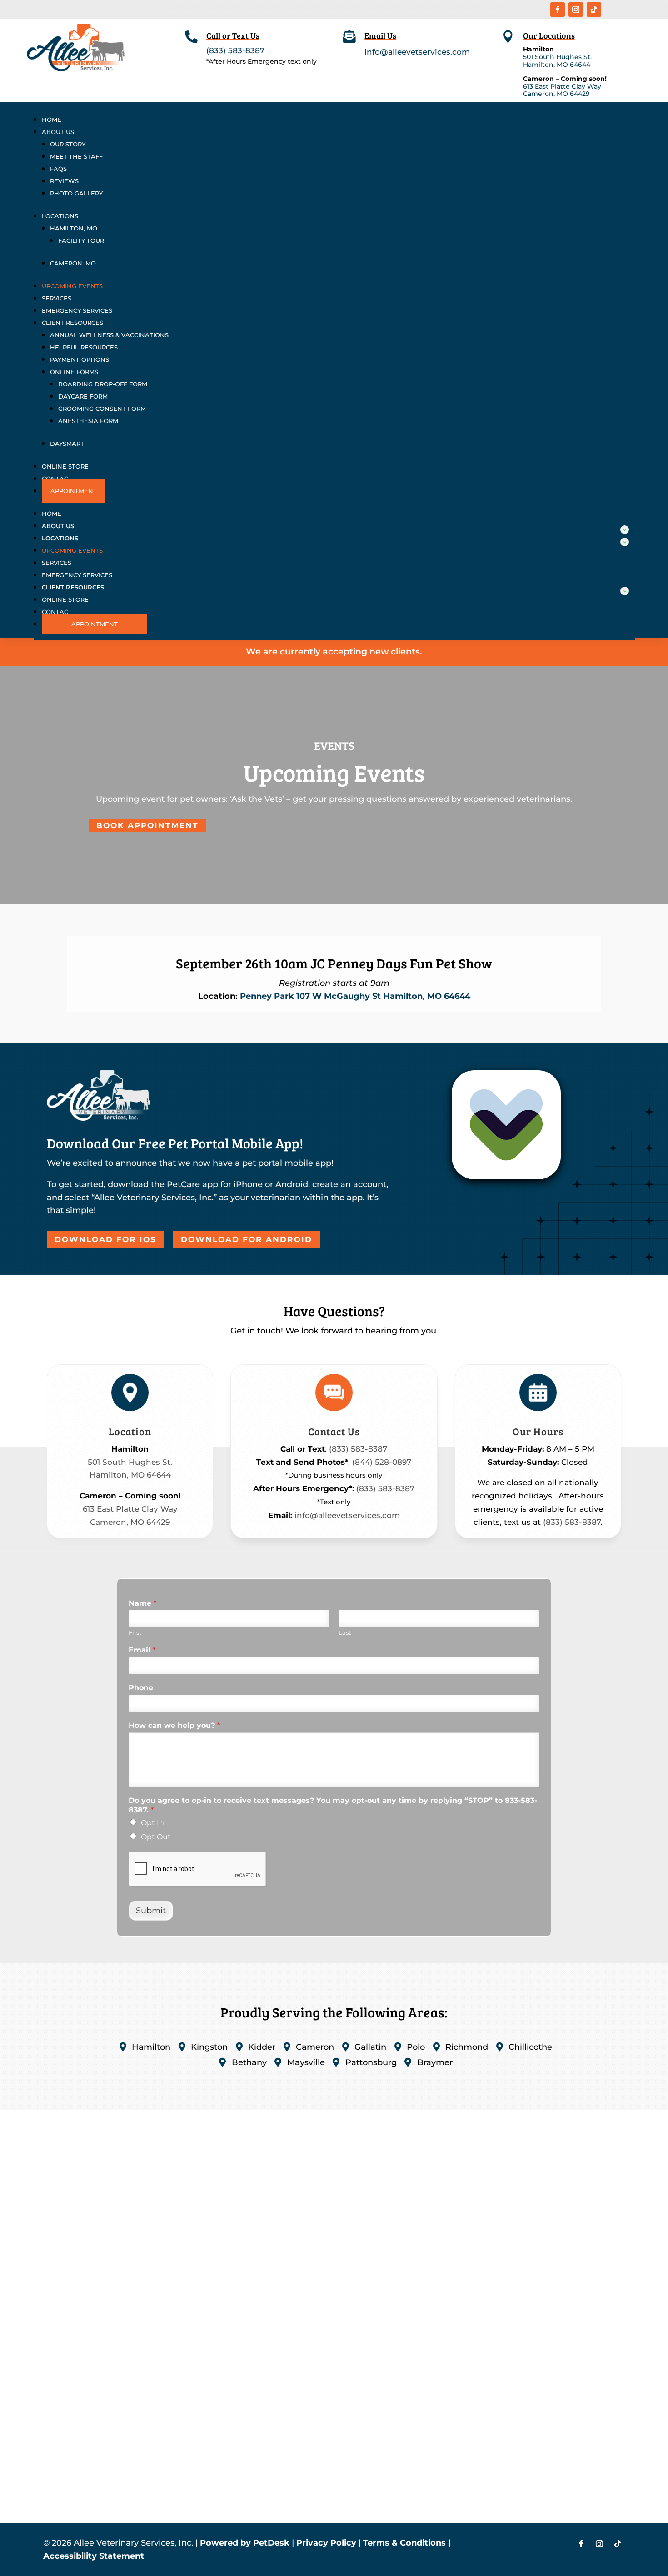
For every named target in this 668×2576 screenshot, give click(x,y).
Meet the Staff (76, 156)
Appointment (74, 491)
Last (345, 1632)
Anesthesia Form (88, 421)
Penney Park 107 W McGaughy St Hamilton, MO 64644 (355, 996)
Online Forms (74, 372)
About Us (58, 132)
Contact (57, 612)
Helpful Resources (84, 347)
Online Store (65, 466)
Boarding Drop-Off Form (103, 384)
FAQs (58, 169)
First (135, 1632)
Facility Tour (81, 240)
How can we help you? (174, 1725)
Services (57, 298)
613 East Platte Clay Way (562, 86)
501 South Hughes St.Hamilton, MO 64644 (557, 61)
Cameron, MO (73, 263)
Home (52, 120)
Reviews (64, 181)
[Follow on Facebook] (558, 10)
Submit (151, 1911)
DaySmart (67, 444)
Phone (141, 1688)
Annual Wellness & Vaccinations (109, 335)
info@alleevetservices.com (417, 52)
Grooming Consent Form (102, 409)
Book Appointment (147, 825)
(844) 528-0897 (382, 1462)
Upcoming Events (72, 286)
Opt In (152, 1823)
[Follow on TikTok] (594, 10)
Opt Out (156, 1837)
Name (142, 1603)
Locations (60, 216)
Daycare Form (83, 396)
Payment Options (80, 359)
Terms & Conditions (404, 2543)
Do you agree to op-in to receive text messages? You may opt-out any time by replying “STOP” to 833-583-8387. (333, 1805)
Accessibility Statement (94, 2556)
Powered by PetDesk (245, 2543)
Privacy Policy (326, 2543)
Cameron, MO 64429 (556, 94)
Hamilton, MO (74, 228)
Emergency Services (77, 310)
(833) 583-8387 (235, 50)
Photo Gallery (76, 193)
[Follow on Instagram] (576, 10)
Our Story (68, 144)
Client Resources (72, 323)
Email (142, 1650)
